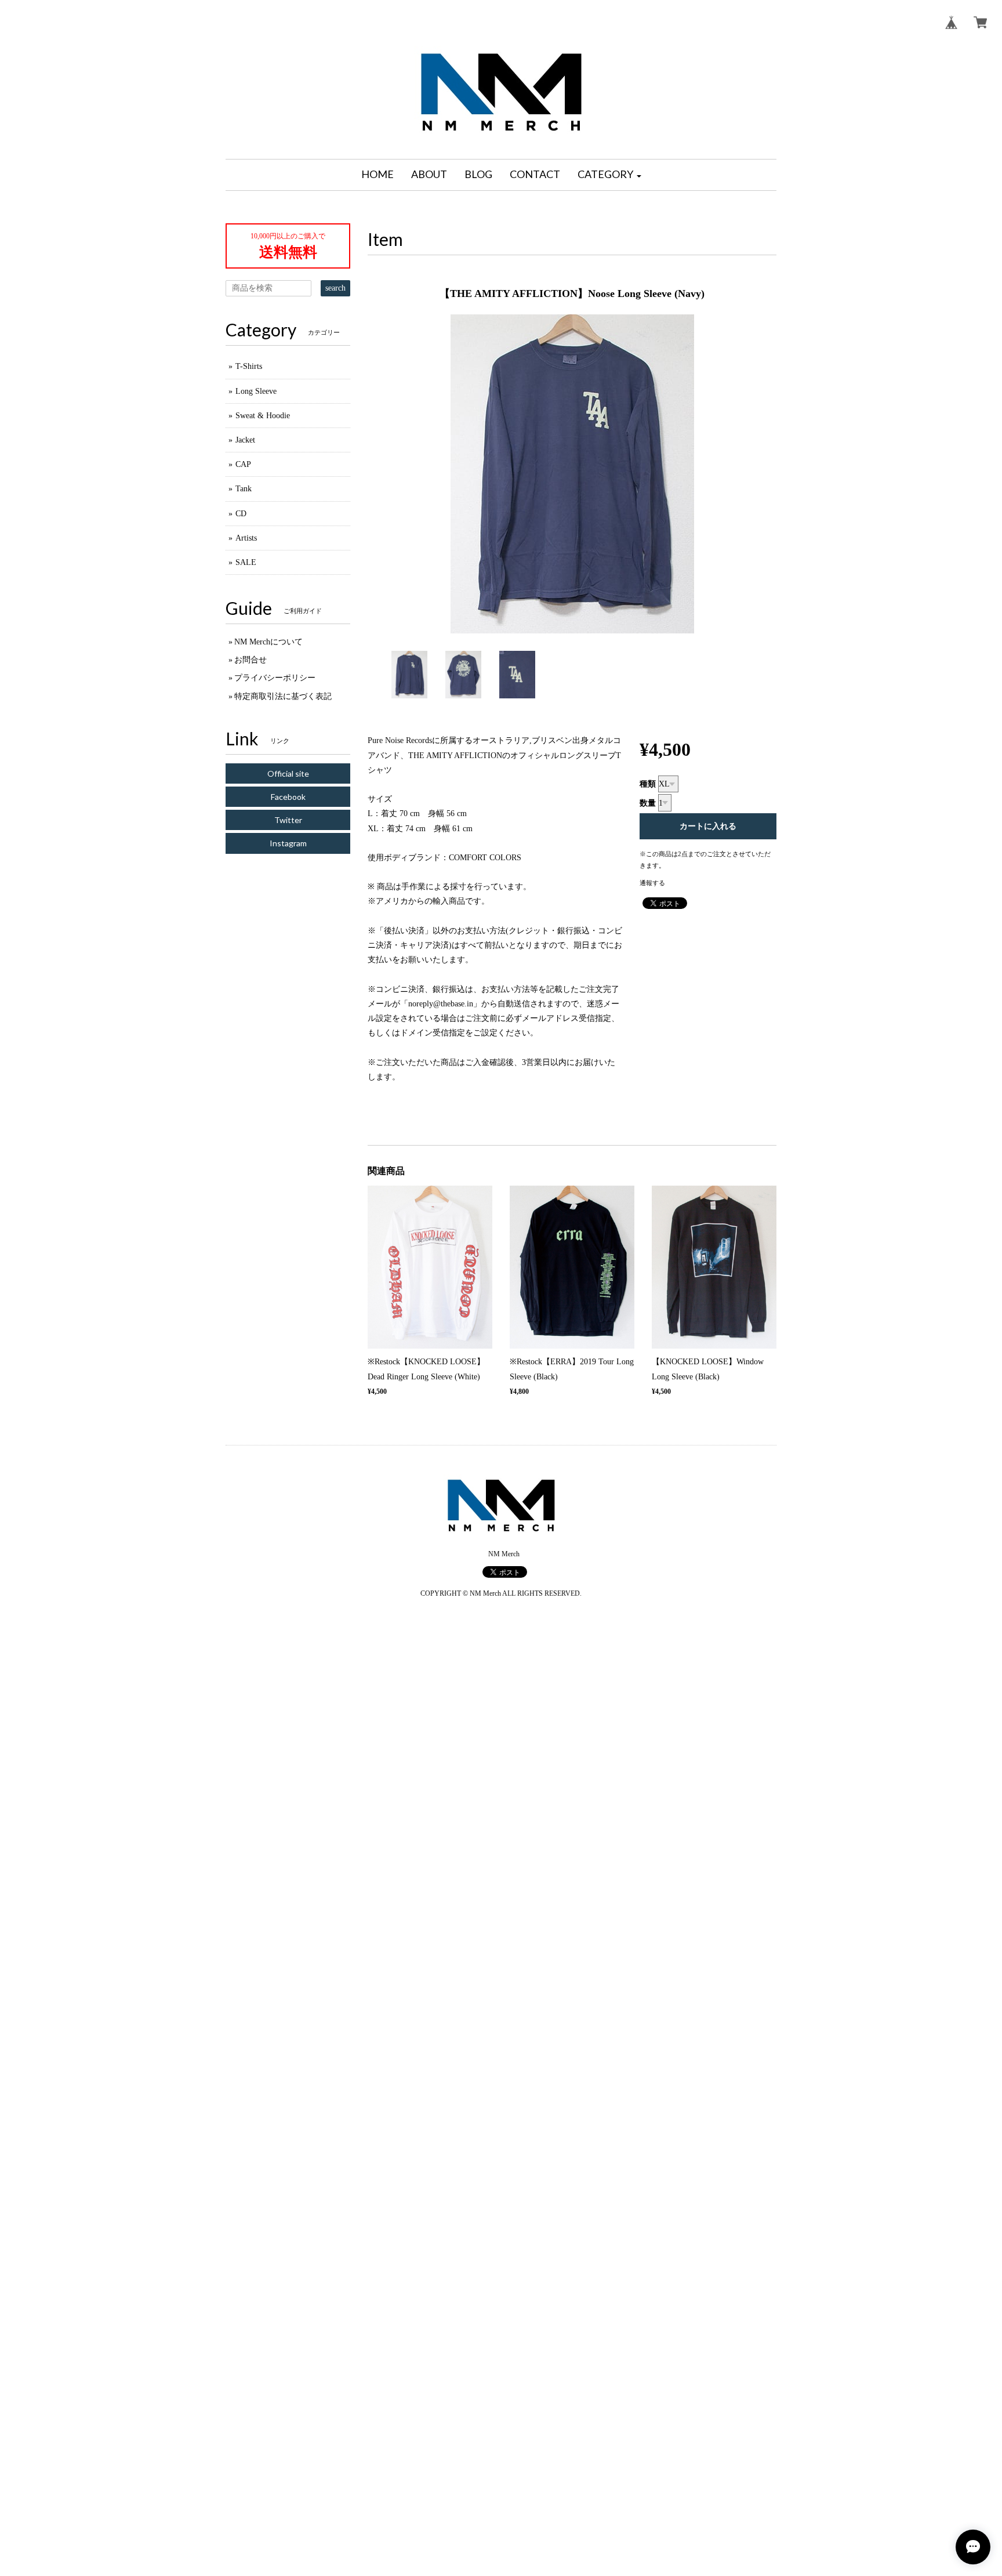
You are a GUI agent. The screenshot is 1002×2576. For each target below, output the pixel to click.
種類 (648, 784)
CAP (243, 464)
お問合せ (251, 660)
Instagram (288, 843)
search (335, 288)
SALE (246, 562)
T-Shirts (249, 366)
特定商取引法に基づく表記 (283, 696)
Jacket (245, 440)
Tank (244, 489)
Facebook (288, 797)
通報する (652, 883)
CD (241, 514)
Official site (288, 773)
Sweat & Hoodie (263, 416)
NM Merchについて (268, 642)
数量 (648, 803)
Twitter (288, 820)
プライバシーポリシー (275, 678)
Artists (246, 538)
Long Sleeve (256, 391)
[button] (609, 175)
